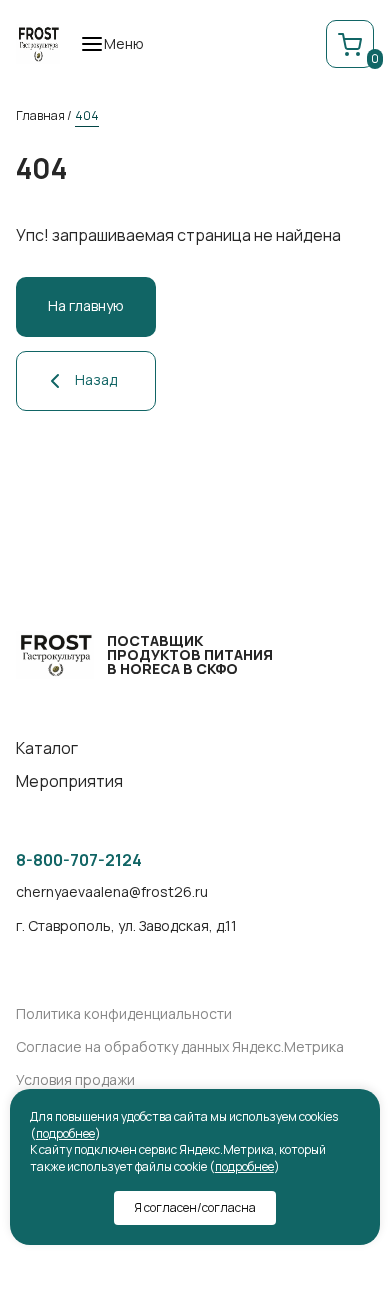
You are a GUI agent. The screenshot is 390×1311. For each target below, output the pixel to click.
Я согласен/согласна (195, 1207)
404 (87, 115)
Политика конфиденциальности (124, 1014)
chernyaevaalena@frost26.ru (112, 892)
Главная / (44, 115)
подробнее (65, 1133)
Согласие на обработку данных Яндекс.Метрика (180, 1047)
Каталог (47, 748)
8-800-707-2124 (79, 860)
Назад (96, 379)
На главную (86, 305)
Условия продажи (75, 1080)
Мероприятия (69, 781)
